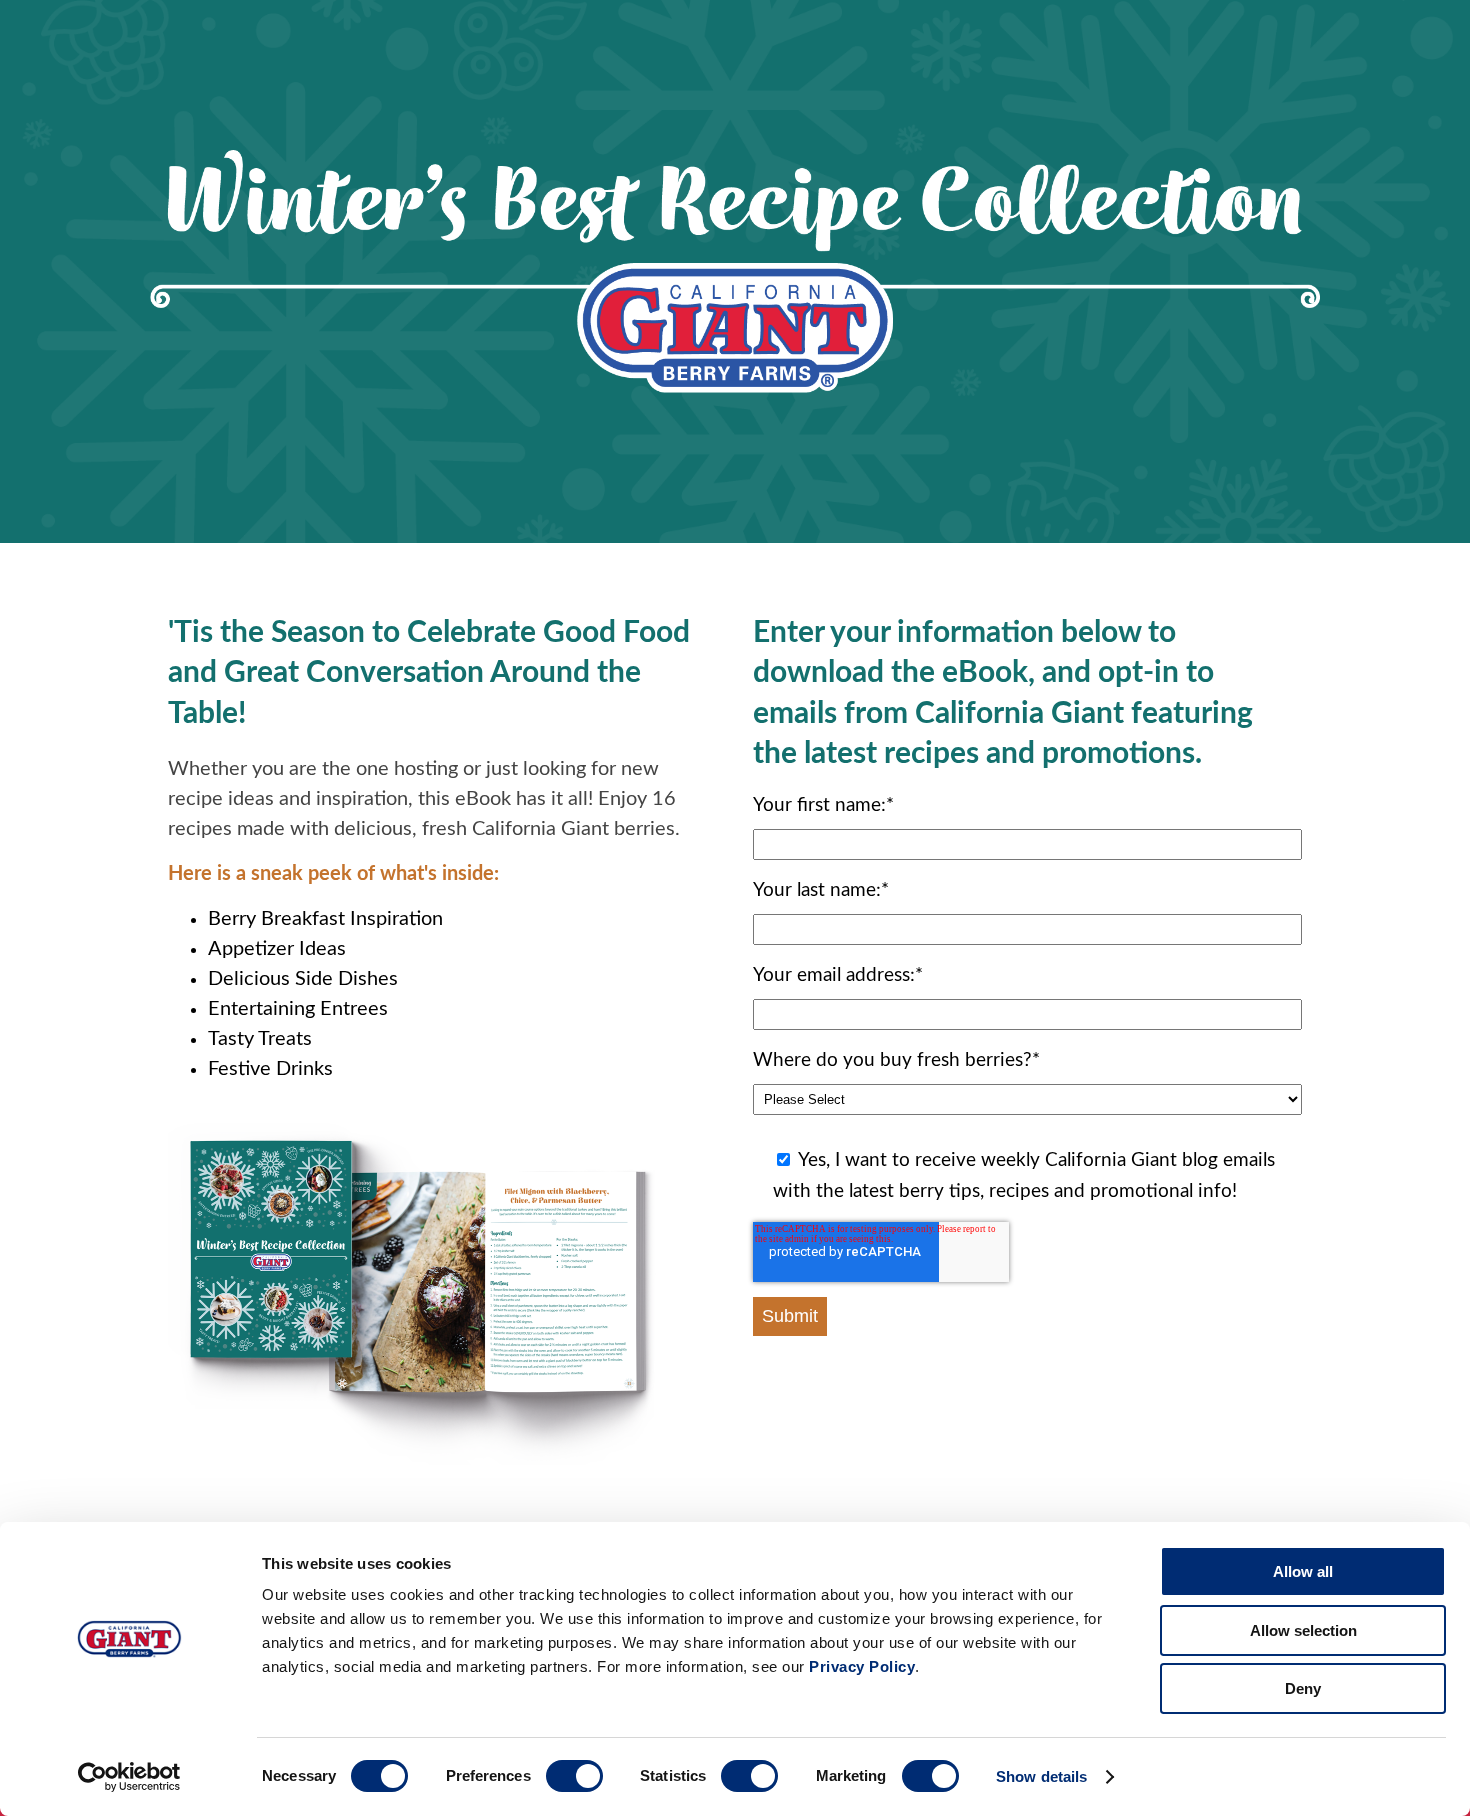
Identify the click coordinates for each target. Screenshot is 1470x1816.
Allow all (1303, 1571)
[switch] (574, 1776)
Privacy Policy (862, 1666)
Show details (1041, 1776)
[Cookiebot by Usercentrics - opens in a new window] (129, 1777)
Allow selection (1303, 1630)
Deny (1303, 1688)
